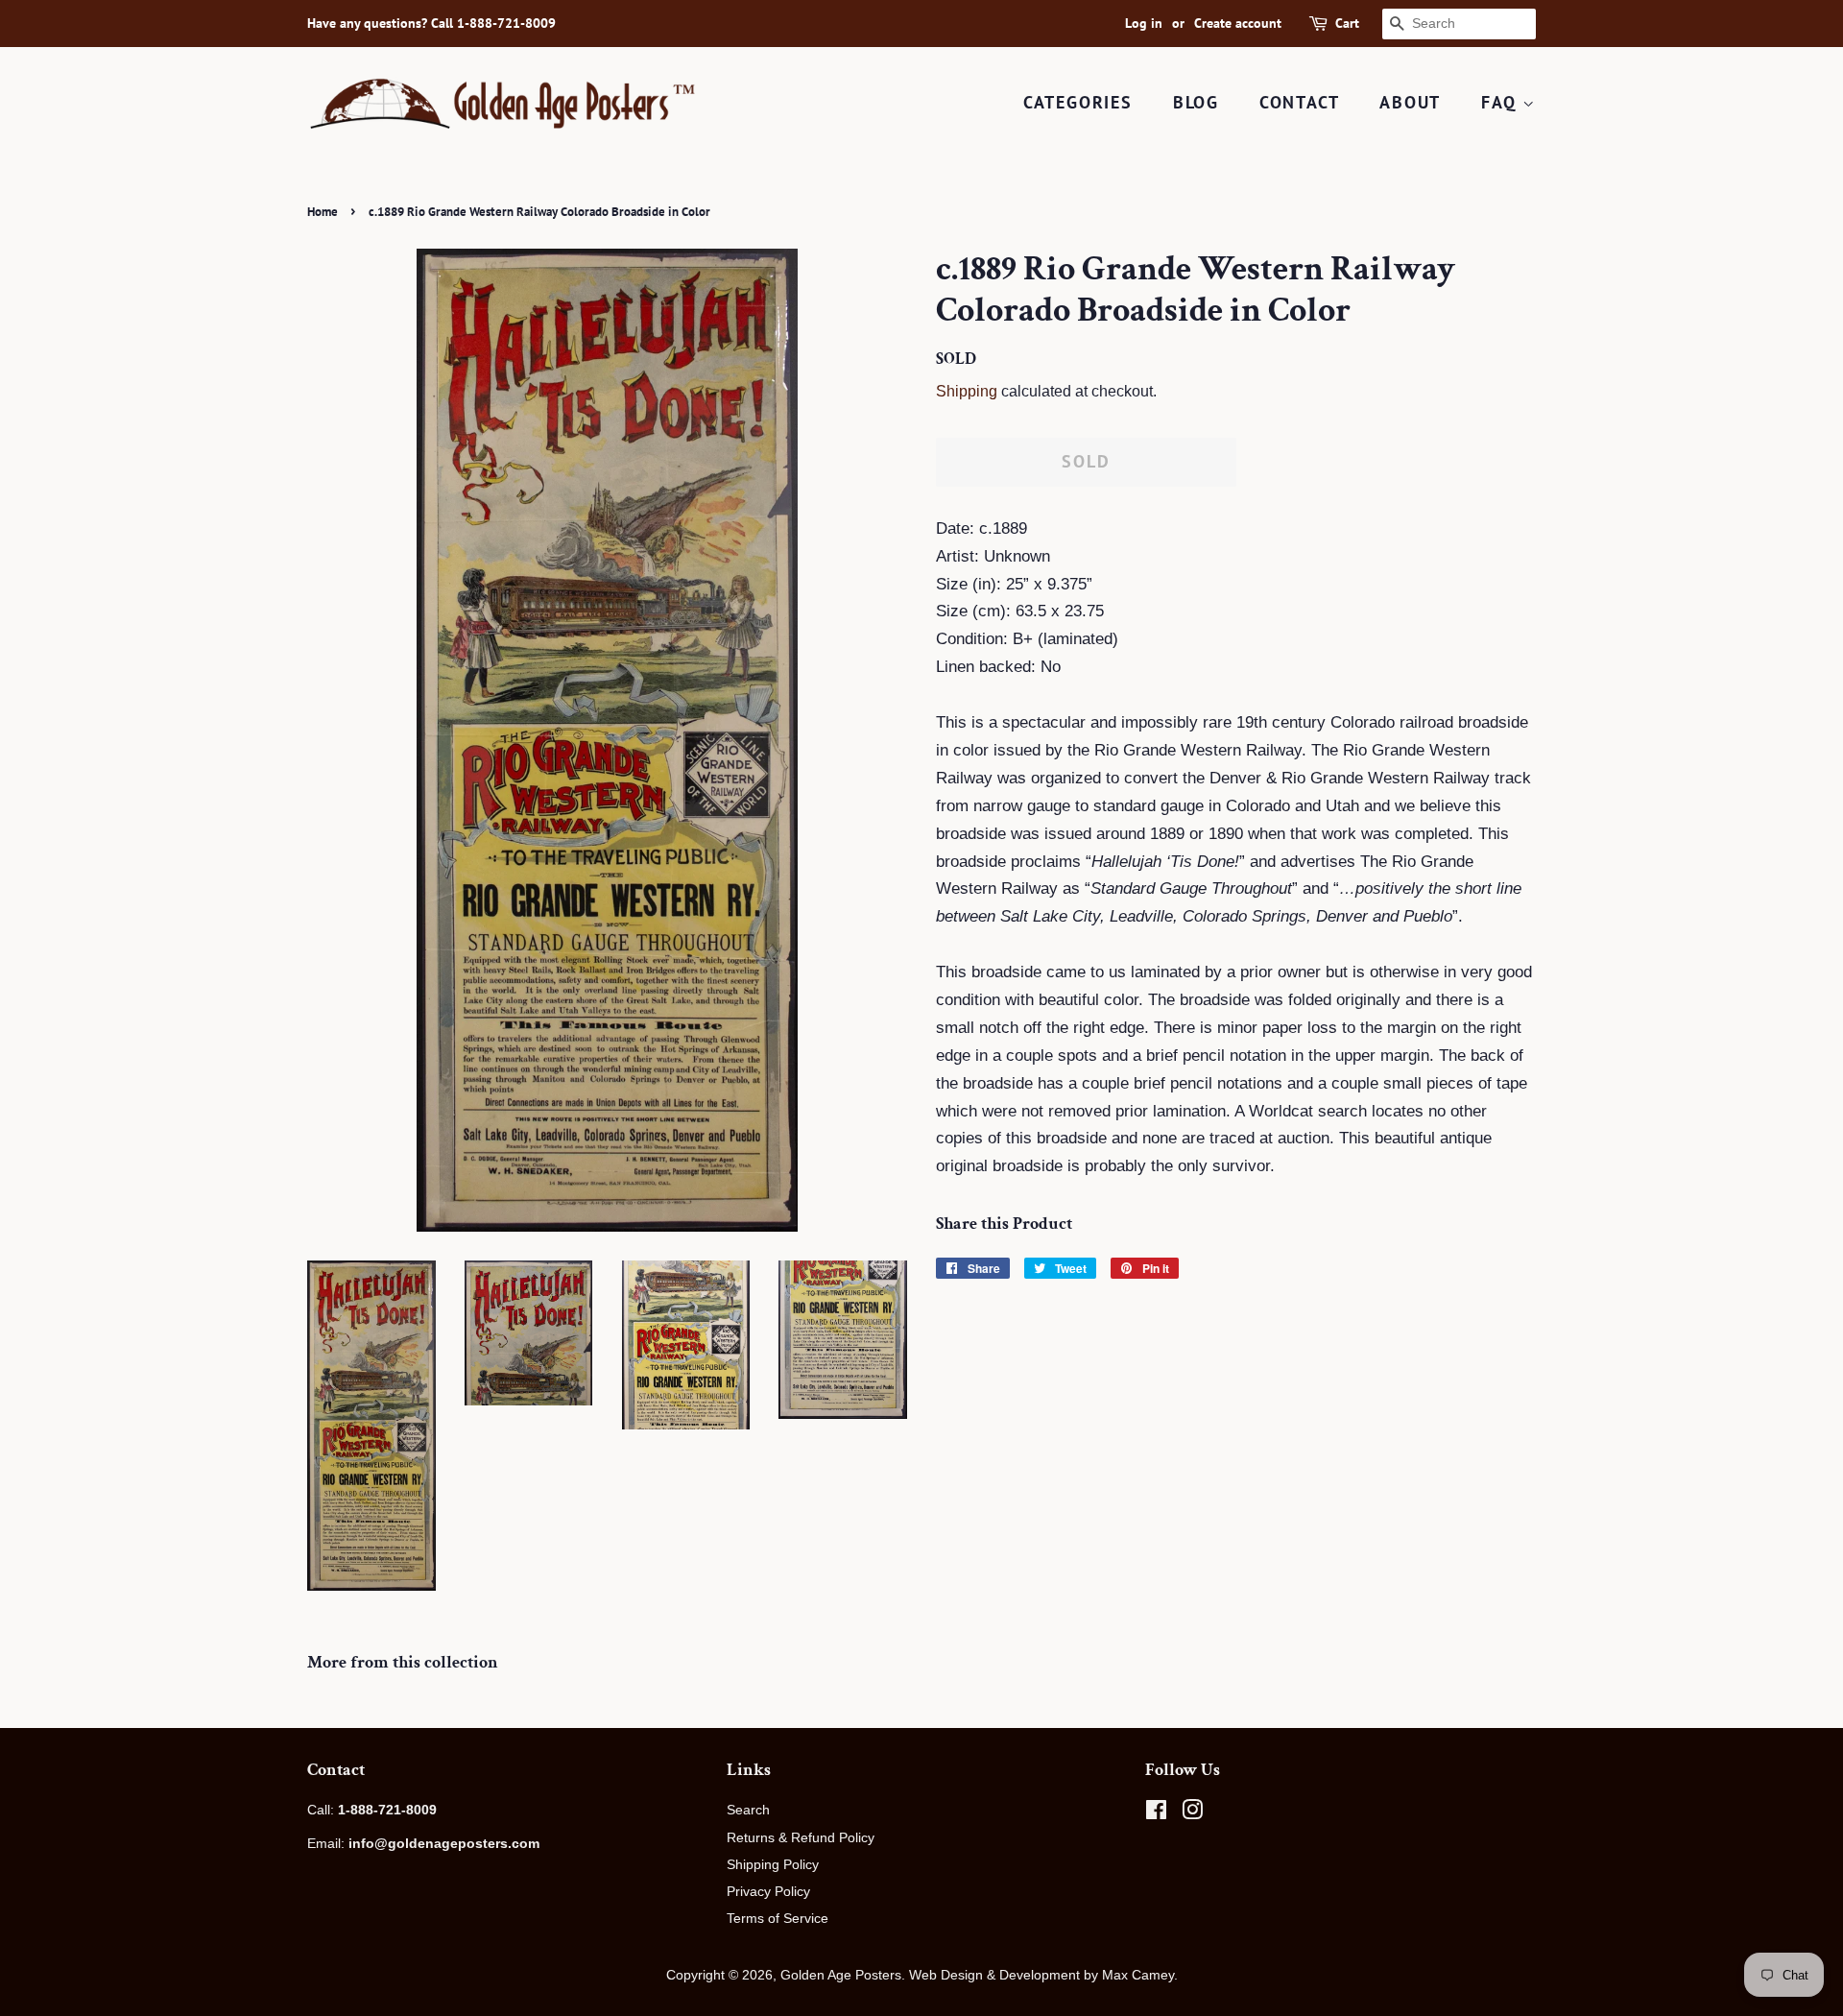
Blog (1196, 102)
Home (323, 212)
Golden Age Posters (841, 1975)
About (1410, 102)
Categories (1078, 102)
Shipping (967, 391)
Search (748, 1810)
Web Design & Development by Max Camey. (1043, 1975)
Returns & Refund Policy (801, 1837)
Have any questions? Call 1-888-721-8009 (431, 23)
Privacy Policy (768, 1891)
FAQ (1502, 102)
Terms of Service (778, 1918)
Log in (1144, 23)
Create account (1238, 23)
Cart (1347, 23)
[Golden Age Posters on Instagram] (1192, 1813)
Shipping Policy (773, 1864)
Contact (1300, 102)
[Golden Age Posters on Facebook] (1156, 1813)
